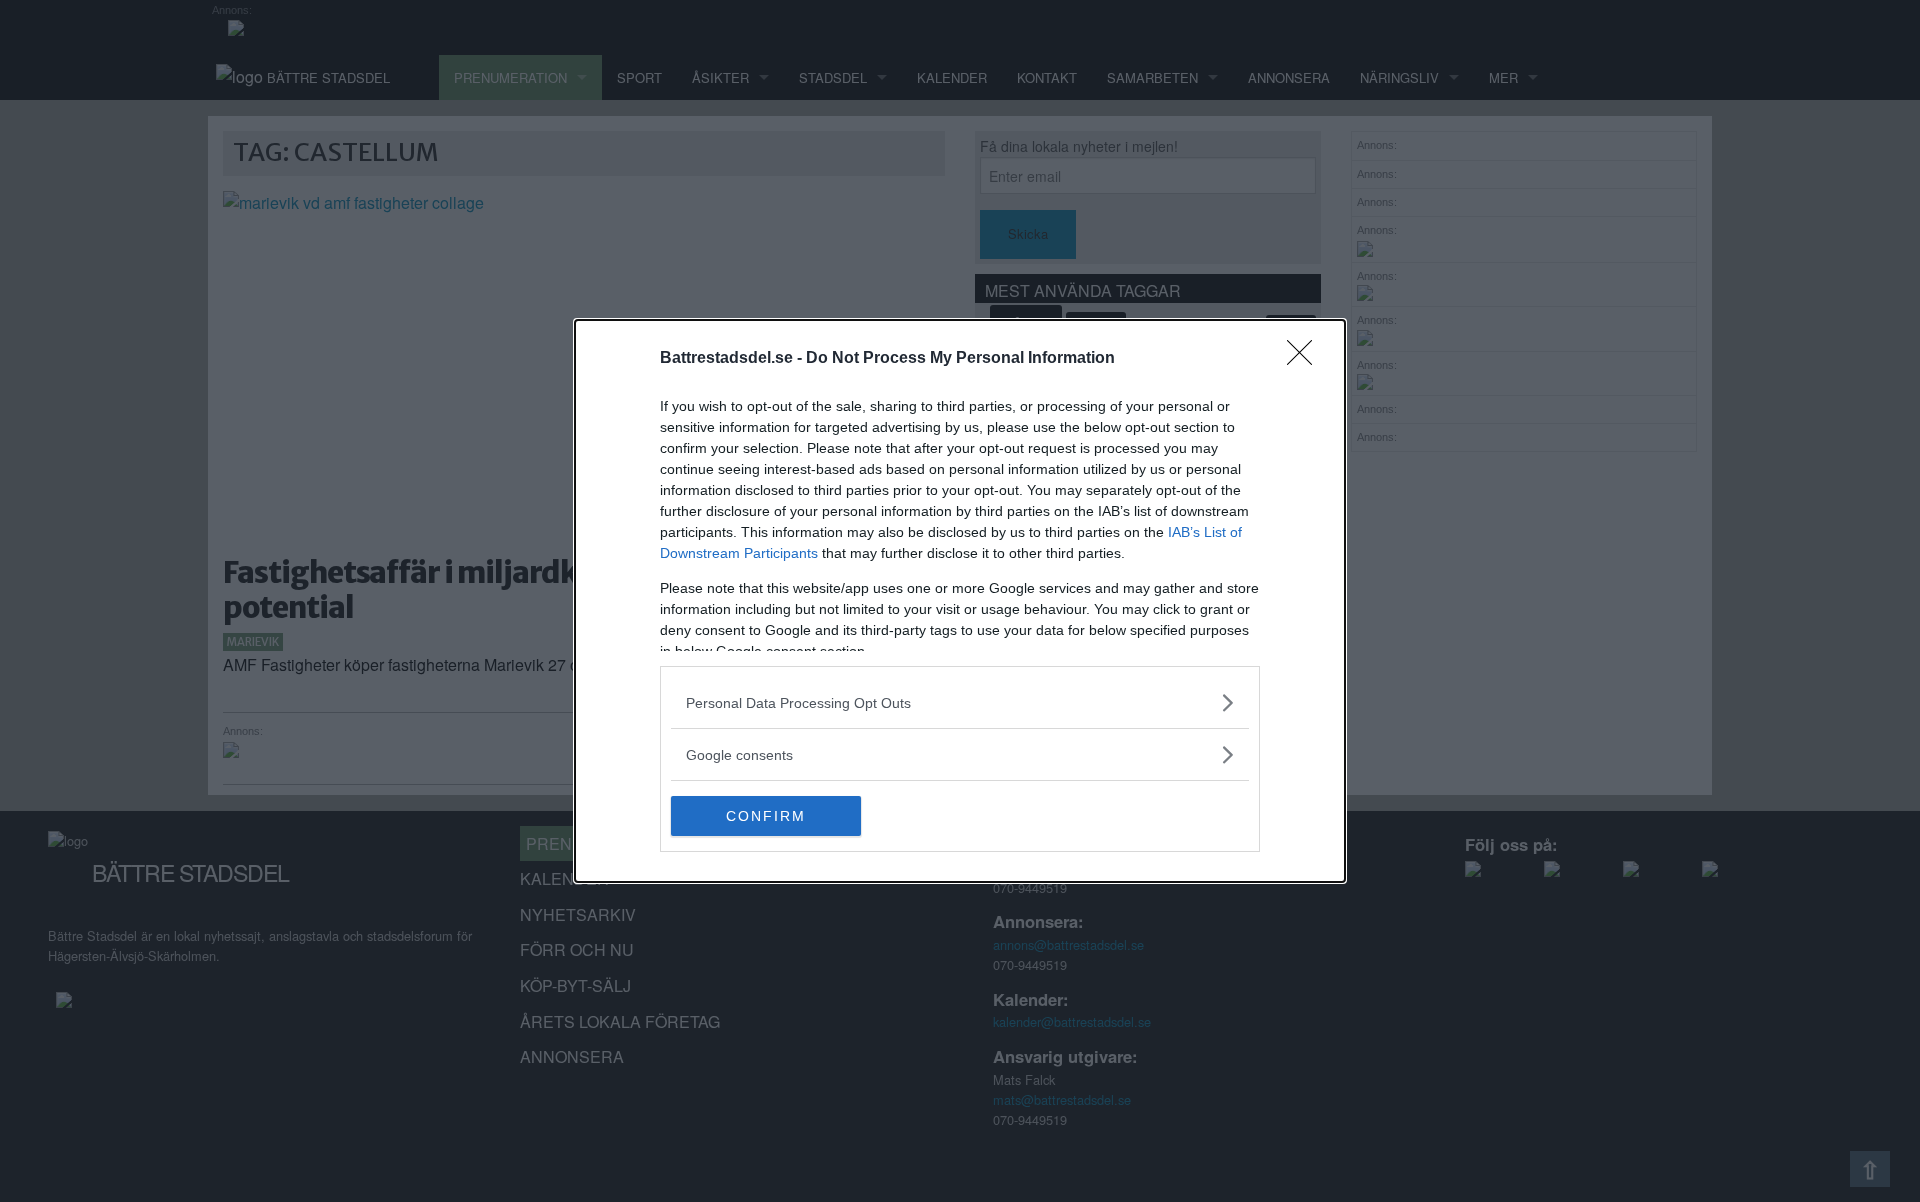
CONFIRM (766, 816)
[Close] (1306, 359)
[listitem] (960, 702)
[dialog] (960, 601)
